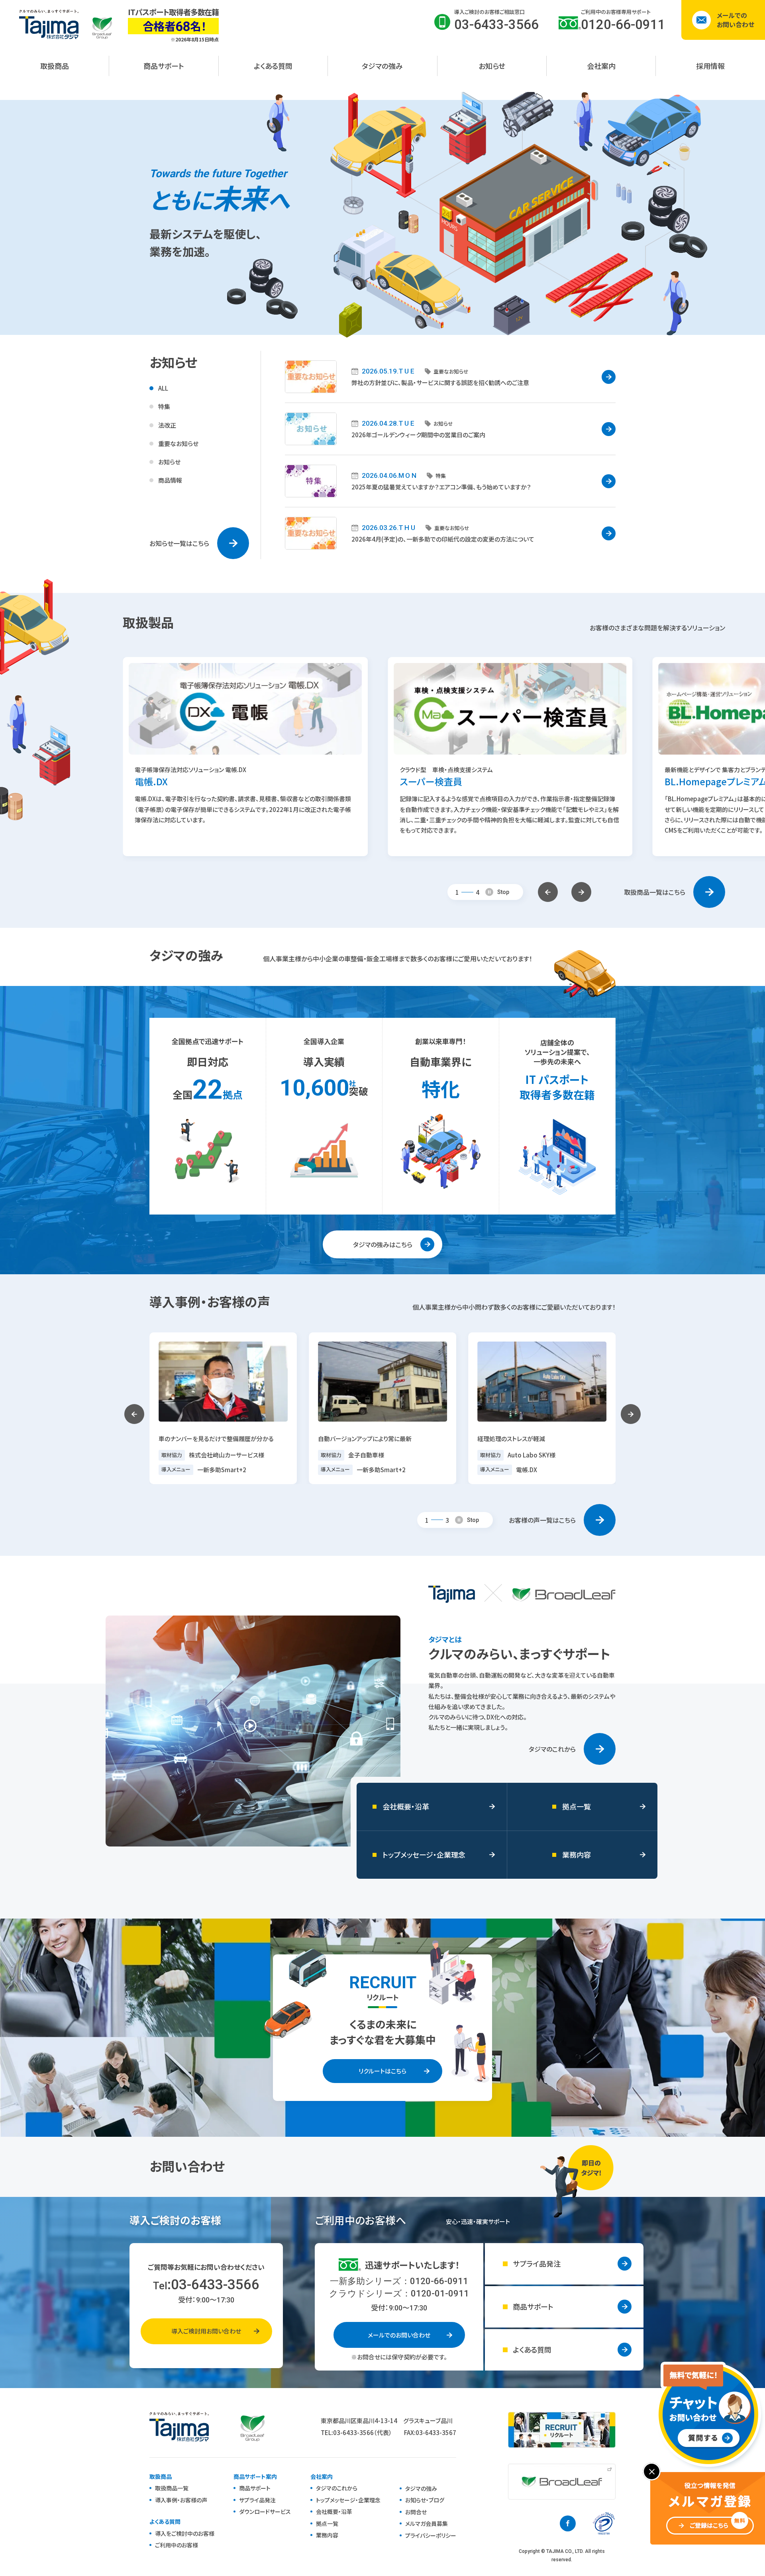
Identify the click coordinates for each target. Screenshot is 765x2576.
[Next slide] (581, 892)
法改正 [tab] (167, 425)
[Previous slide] (548, 892)
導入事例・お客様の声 (181, 2500)
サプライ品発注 (257, 2500)
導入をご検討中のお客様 (185, 2533)
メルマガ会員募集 (427, 2523)
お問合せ (416, 2512)
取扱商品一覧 (172, 2488)
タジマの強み (421, 2488)
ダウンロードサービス (265, 2511)
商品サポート (255, 2488)
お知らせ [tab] (169, 462)
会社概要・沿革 (334, 2511)
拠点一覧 (327, 2523)
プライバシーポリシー (431, 2535)
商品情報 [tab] (170, 480)
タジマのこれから (337, 2488)
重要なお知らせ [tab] (178, 443)
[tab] (457, 892)
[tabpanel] (450, 455)
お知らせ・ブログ (425, 2500)
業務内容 (327, 2535)
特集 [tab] (164, 406)
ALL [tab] (163, 388)
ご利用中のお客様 (177, 2545)
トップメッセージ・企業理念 (348, 2500)
